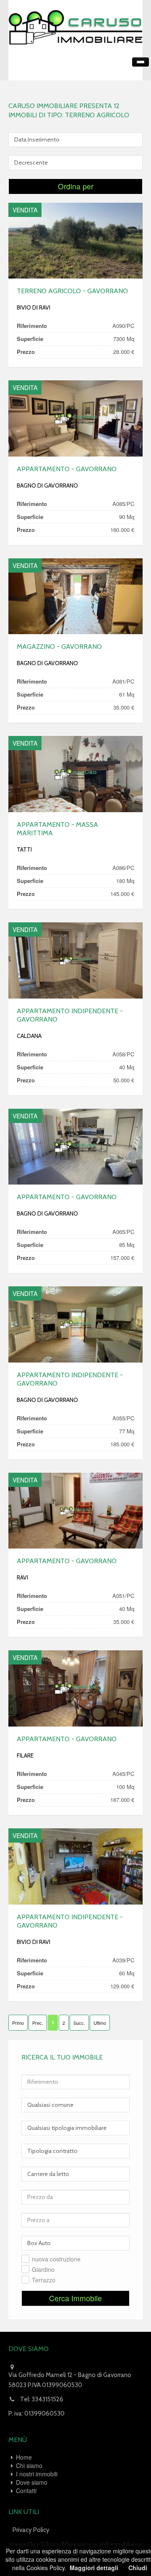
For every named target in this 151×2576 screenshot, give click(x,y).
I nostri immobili (37, 2474)
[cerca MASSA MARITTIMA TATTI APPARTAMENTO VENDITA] (75, 774)
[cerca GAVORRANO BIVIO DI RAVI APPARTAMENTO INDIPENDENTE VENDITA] (75, 1866)
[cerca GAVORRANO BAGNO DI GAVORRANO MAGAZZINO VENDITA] (75, 596)
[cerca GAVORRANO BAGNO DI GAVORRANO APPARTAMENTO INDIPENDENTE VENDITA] (75, 1324)
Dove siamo (32, 2482)
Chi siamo (29, 2465)
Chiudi (138, 2568)
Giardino (43, 2269)
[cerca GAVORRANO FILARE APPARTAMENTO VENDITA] (75, 1688)
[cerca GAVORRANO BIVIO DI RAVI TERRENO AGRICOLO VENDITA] (75, 241)
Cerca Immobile (75, 2298)
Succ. (79, 2023)
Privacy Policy (31, 2530)
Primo (18, 2023)
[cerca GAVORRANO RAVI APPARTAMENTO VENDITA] (75, 1511)
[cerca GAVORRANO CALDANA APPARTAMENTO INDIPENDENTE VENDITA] (75, 960)
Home (24, 2457)
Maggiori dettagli (94, 2568)
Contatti (26, 2491)
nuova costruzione (56, 2259)
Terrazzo (44, 2280)
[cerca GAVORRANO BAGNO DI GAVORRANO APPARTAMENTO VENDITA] (75, 418)
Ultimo (100, 2023)
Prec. (38, 2023)
